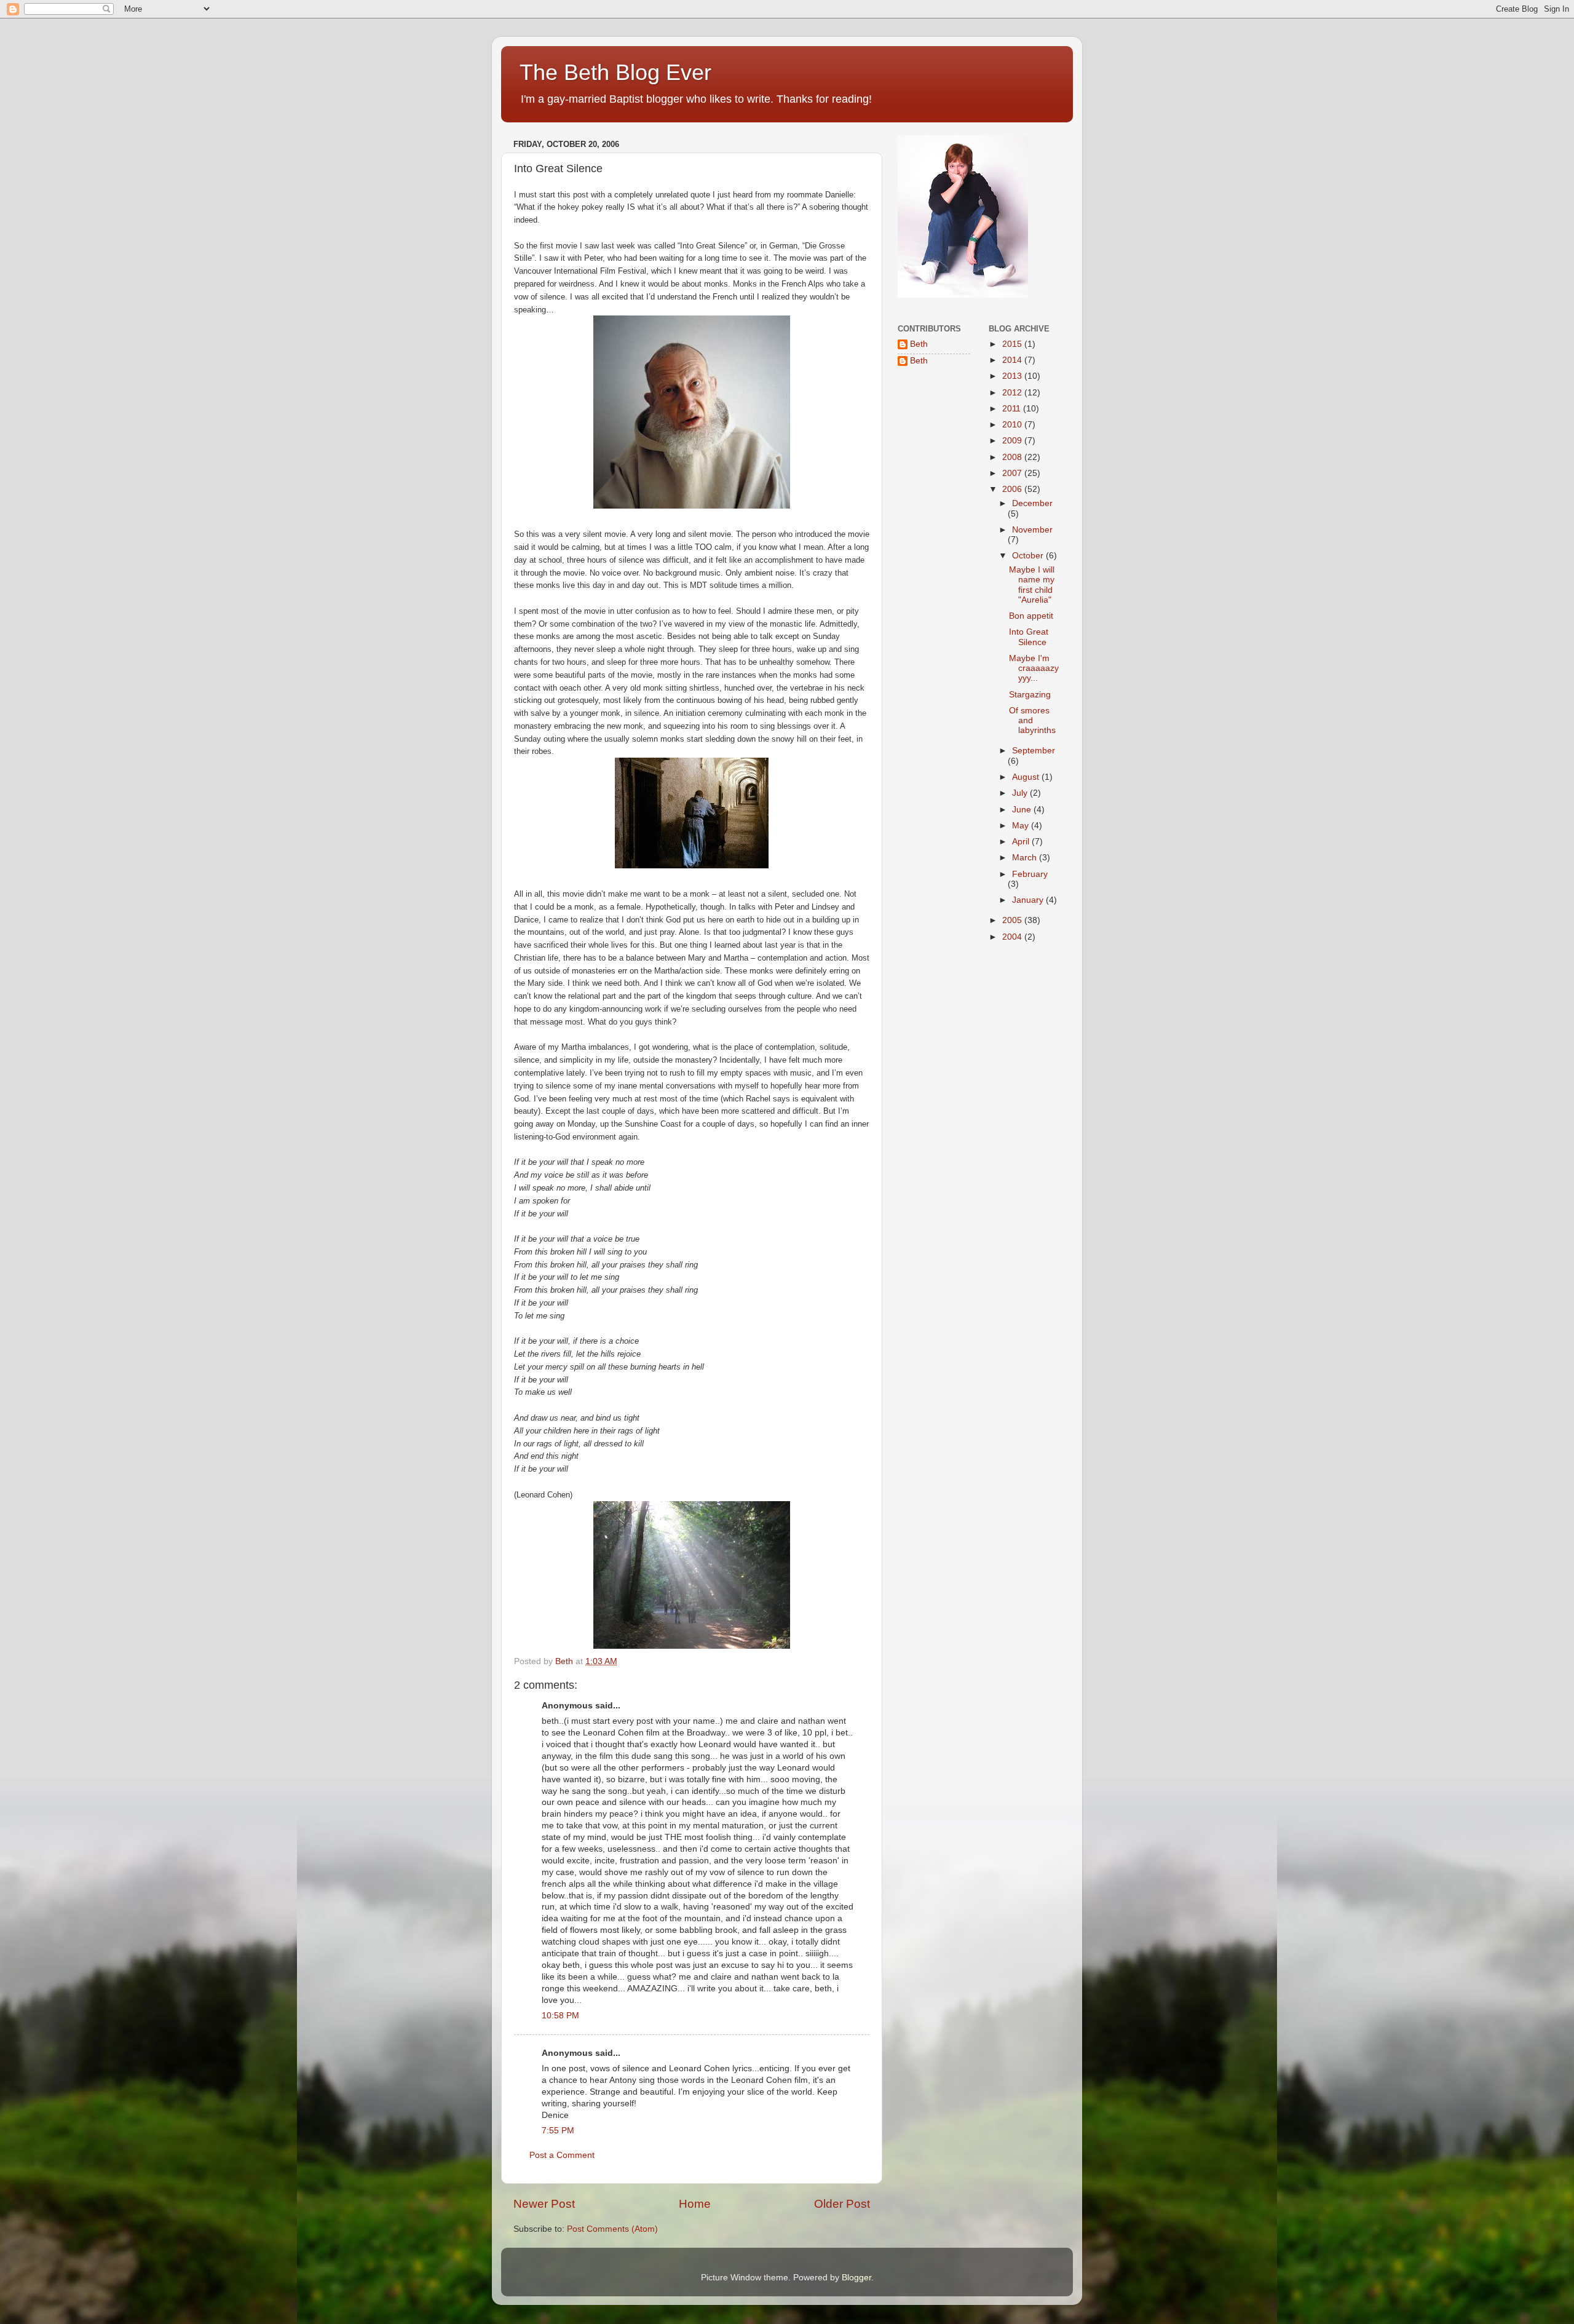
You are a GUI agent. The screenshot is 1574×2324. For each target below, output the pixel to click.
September (1034, 751)
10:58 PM (560, 2016)
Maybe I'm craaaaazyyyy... (1034, 668)
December (1032, 503)
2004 (1013, 937)
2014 (1013, 360)
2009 (1013, 441)
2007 (1013, 473)
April (1022, 842)
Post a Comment (562, 2155)
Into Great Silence (1029, 637)
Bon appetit (1031, 616)
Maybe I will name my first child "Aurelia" (1032, 585)
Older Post (842, 2204)
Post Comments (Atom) (612, 2229)
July (1021, 793)
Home (695, 2204)
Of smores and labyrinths (1032, 720)
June (1023, 810)
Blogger (856, 2278)
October (1029, 556)
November (1032, 530)
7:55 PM (558, 2131)
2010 (1013, 425)
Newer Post (544, 2204)
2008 (1013, 457)
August (1027, 777)
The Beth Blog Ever (615, 72)
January (1029, 900)
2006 (1013, 489)
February (1030, 874)
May (1022, 826)
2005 (1013, 920)
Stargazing (1030, 695)
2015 (1013, 344)
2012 (1013, 393)
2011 (1013, 409)
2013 (1013, 376)
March (1026, 858)
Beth (919, 344)
